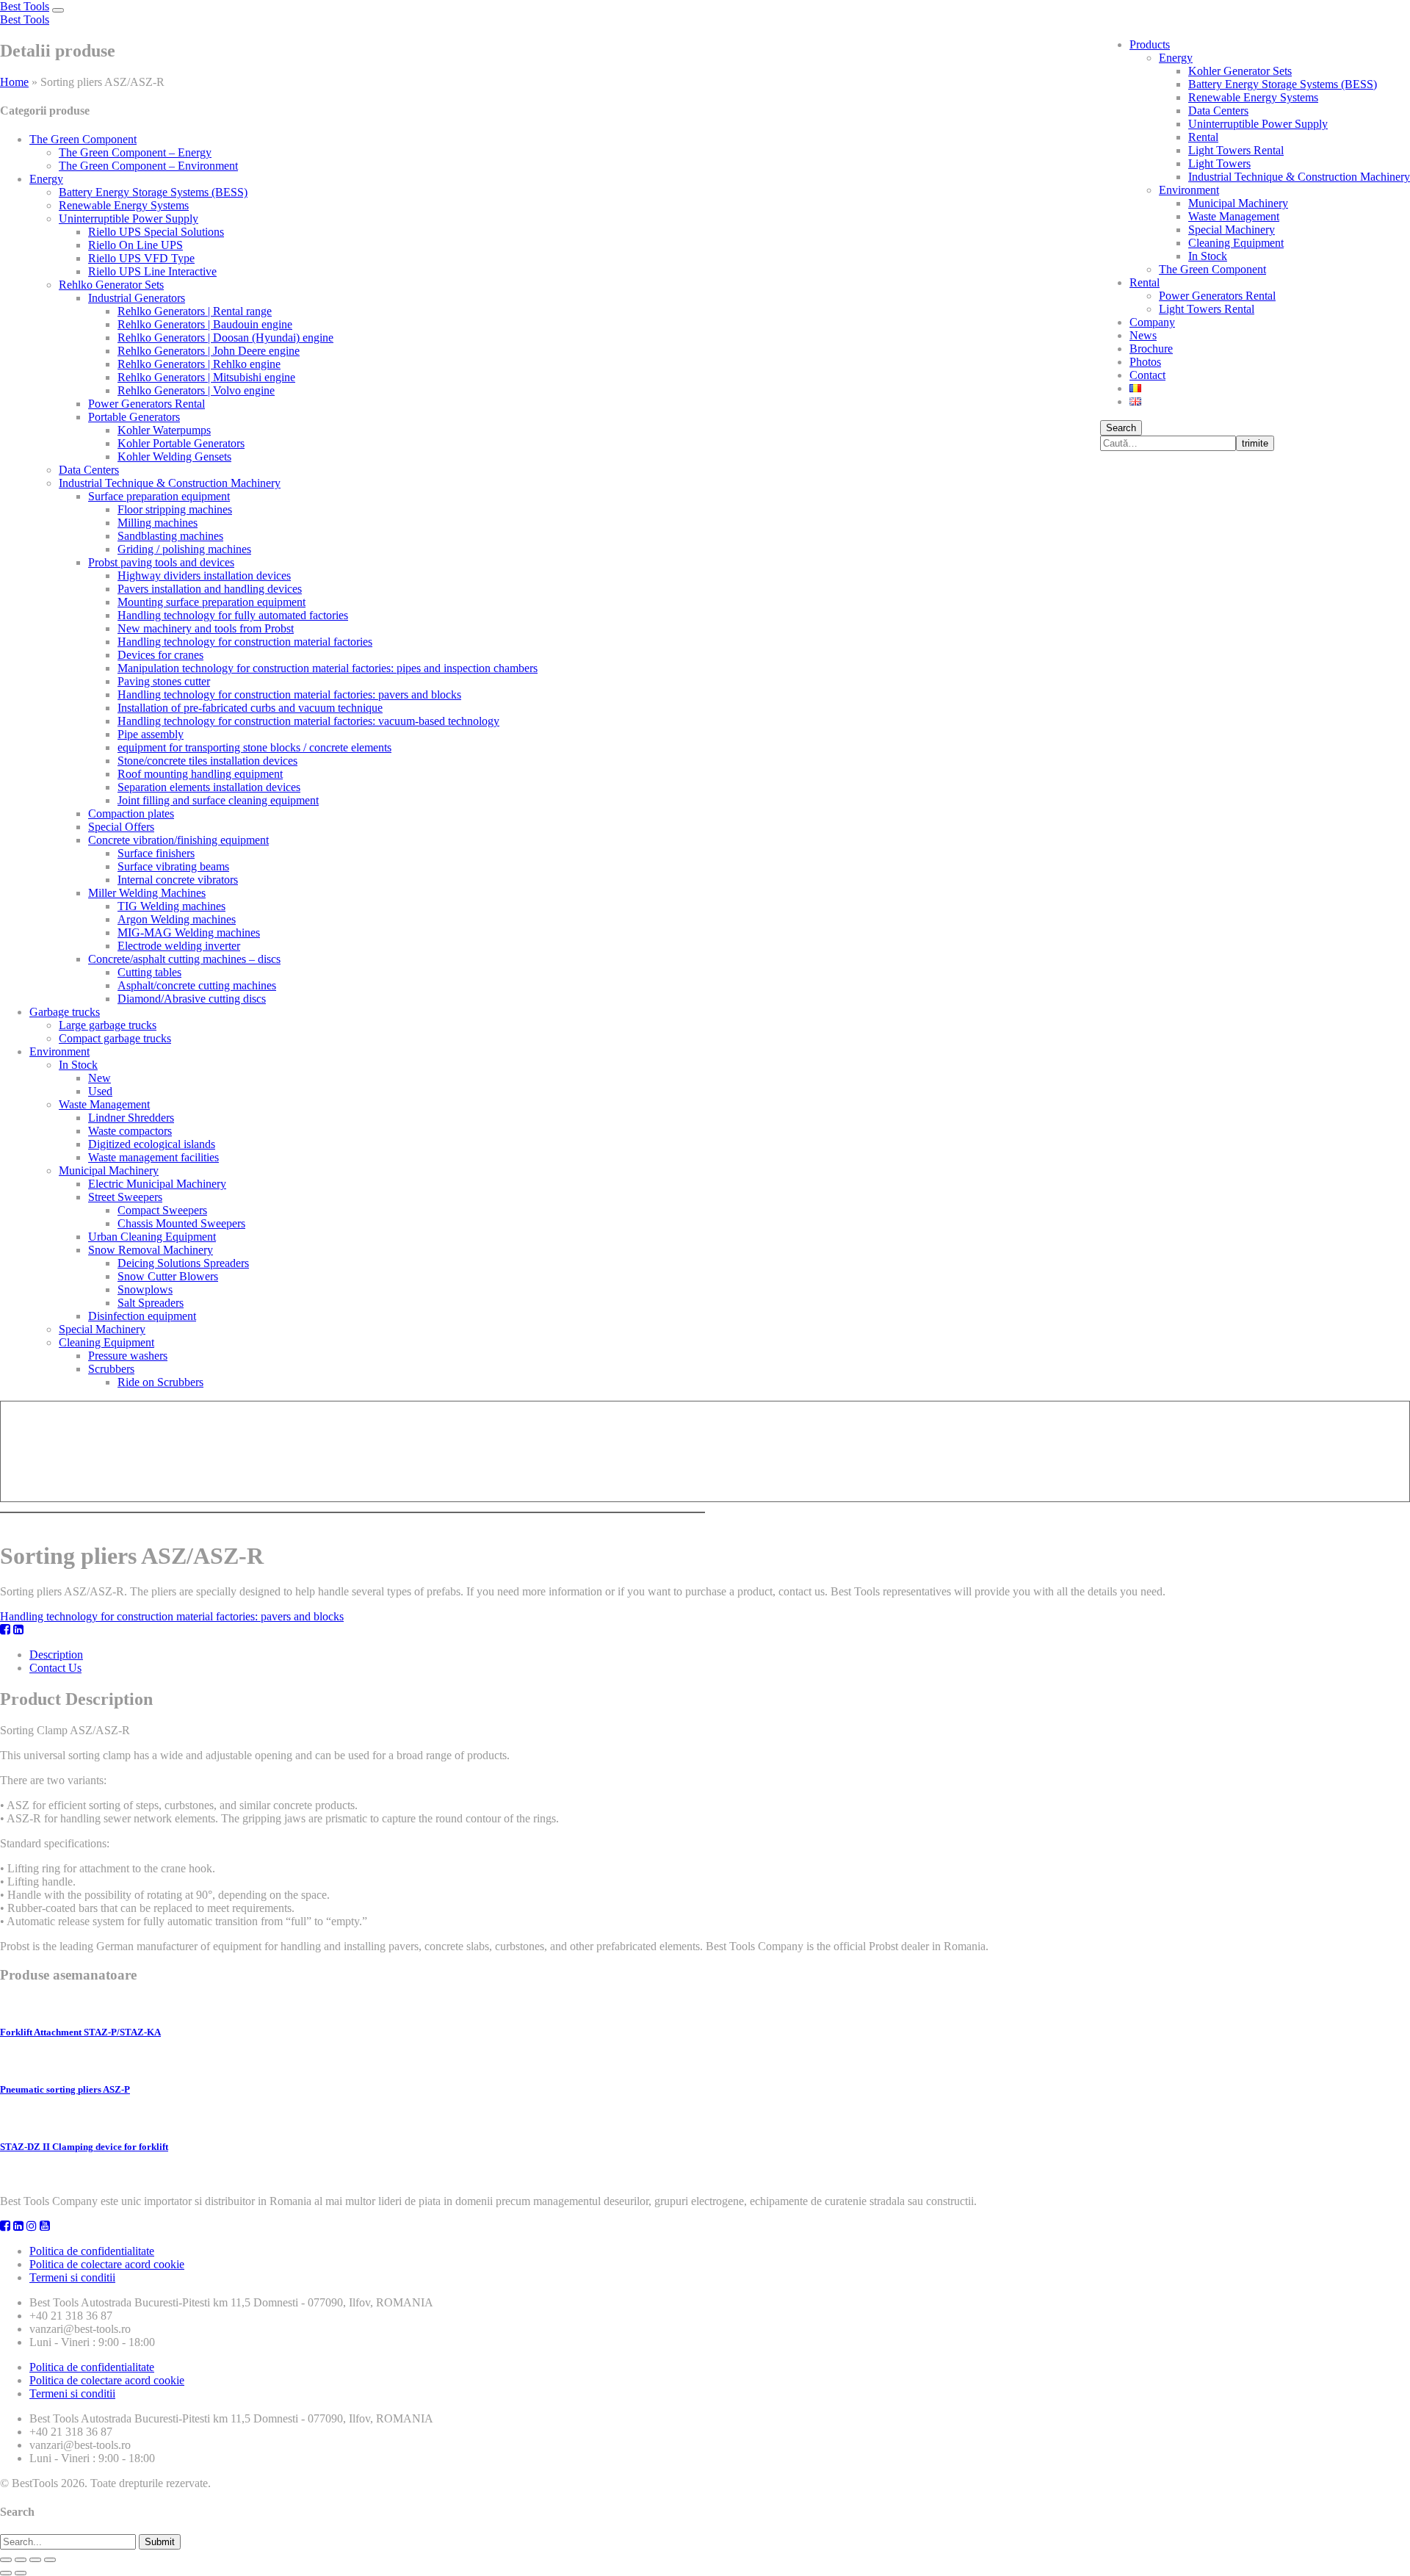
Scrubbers (111, 1369)
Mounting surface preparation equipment (211, 602)
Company (1152, 322)
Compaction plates (131, 813)
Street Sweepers (125, 1197)
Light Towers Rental (1236, 150)
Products (1150, 44)
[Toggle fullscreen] (35, 2560)
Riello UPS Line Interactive (152, 271)
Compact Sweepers (162, 1210)
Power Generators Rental (1217, 296)
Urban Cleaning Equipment (152, 1237)
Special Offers (121, 827)
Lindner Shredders (131, 1118)
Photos (1145, 362)
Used (100, 1091)
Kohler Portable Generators (181, 443)
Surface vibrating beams (173, 866)
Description (56, 1655)
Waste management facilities (153, 1157)
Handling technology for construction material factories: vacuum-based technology (308, 721)
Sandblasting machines (170, 536)
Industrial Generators (137, 298)
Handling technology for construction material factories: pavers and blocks (289, 694)
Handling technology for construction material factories (245, 642)
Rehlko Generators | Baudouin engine (205, 324)
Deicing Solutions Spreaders (183, 1263)
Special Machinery (1232, 230)
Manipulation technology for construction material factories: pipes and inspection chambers (328, 668)
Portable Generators (134, 417)
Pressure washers (128, 1356)
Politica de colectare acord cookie (107, 2264)
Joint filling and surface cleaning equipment (218, 800)
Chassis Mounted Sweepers (181, 1223)
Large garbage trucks (108, 1025)
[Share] (21, 2560)
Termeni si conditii (72, 2277)
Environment (1189, 190)
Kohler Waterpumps (164, 430)
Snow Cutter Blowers (168, 1276)
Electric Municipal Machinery (157, 1184)
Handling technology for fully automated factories (233, 615)
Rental (1203, 137)
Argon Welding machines (177, 919)
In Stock (1208, 256)
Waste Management (1234, 216)
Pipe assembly (151, 734)
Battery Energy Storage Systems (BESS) (1283, 84)
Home (14, 82)
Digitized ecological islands (152, 1144)
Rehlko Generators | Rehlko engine (199, 364)
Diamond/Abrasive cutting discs (192, 999)
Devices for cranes (160, 655)
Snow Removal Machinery (151, 1250)
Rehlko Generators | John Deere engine (209, 351)
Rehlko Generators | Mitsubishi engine (206, 377)
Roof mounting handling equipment (200, 774)
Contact (1147, 375)
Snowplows (145, 1289)
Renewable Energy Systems (1253, 97)
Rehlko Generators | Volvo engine (196, 390)
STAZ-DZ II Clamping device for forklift (84, 2147)
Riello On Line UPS (135, 245)
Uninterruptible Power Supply (1258, 124)
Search (1121, 428)
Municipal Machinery (1238, 203)
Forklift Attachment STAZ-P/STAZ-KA (80, 2032)
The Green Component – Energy (135, 152)
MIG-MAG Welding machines (189, 932)
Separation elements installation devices (209, 787)
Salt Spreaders (151, 1303)
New (100, 1078)
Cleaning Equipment (1236, 243)
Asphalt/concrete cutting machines (197, 985)
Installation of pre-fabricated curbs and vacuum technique (250, 708)
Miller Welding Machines (147, 893)
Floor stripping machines (175, 509)
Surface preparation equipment (159, 496)
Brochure (1151, 349)
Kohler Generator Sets (1240, 71)
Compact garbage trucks (115, 1038)
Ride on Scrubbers (160, 1382)
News (1143, 335)
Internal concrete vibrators (178, 880)
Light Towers (1219, 163)
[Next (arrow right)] (21, 2573)
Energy (1176, 58)
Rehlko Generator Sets (111, 285)
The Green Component (1212, 269)
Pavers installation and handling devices (210, 589)
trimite (1255, 443)
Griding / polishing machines (184, 549)
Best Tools (25, 6)
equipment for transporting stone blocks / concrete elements (254, 747)
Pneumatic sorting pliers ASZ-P (65, 2089)
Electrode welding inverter (179, 946)
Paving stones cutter (164, 681)
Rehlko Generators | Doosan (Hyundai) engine (225, 338)
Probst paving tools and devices (161, 562)
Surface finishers (156, 853)
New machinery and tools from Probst (206, 628)
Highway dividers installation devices (204, 576)
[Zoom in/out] (50, 2560)
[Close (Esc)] (6, 2560)
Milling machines (158, 523)
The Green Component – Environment (148, 166)
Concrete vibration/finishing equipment (178, 840)
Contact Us (55, 1668)
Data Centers (1218, 111)
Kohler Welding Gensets (174, 457)
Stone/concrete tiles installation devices (207, 761)
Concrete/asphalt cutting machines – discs (184, 959)
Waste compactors (130, 1131)
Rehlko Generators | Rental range (195, 311)
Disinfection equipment (142, 1316)
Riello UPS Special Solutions (156, 232)
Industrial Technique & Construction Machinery (1299, 177)
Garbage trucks (65, 1012)
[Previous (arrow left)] (6, 2573)
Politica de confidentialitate (92, 2251)
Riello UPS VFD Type (141, 258)
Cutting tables (149, 972)
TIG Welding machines (171, 906)
